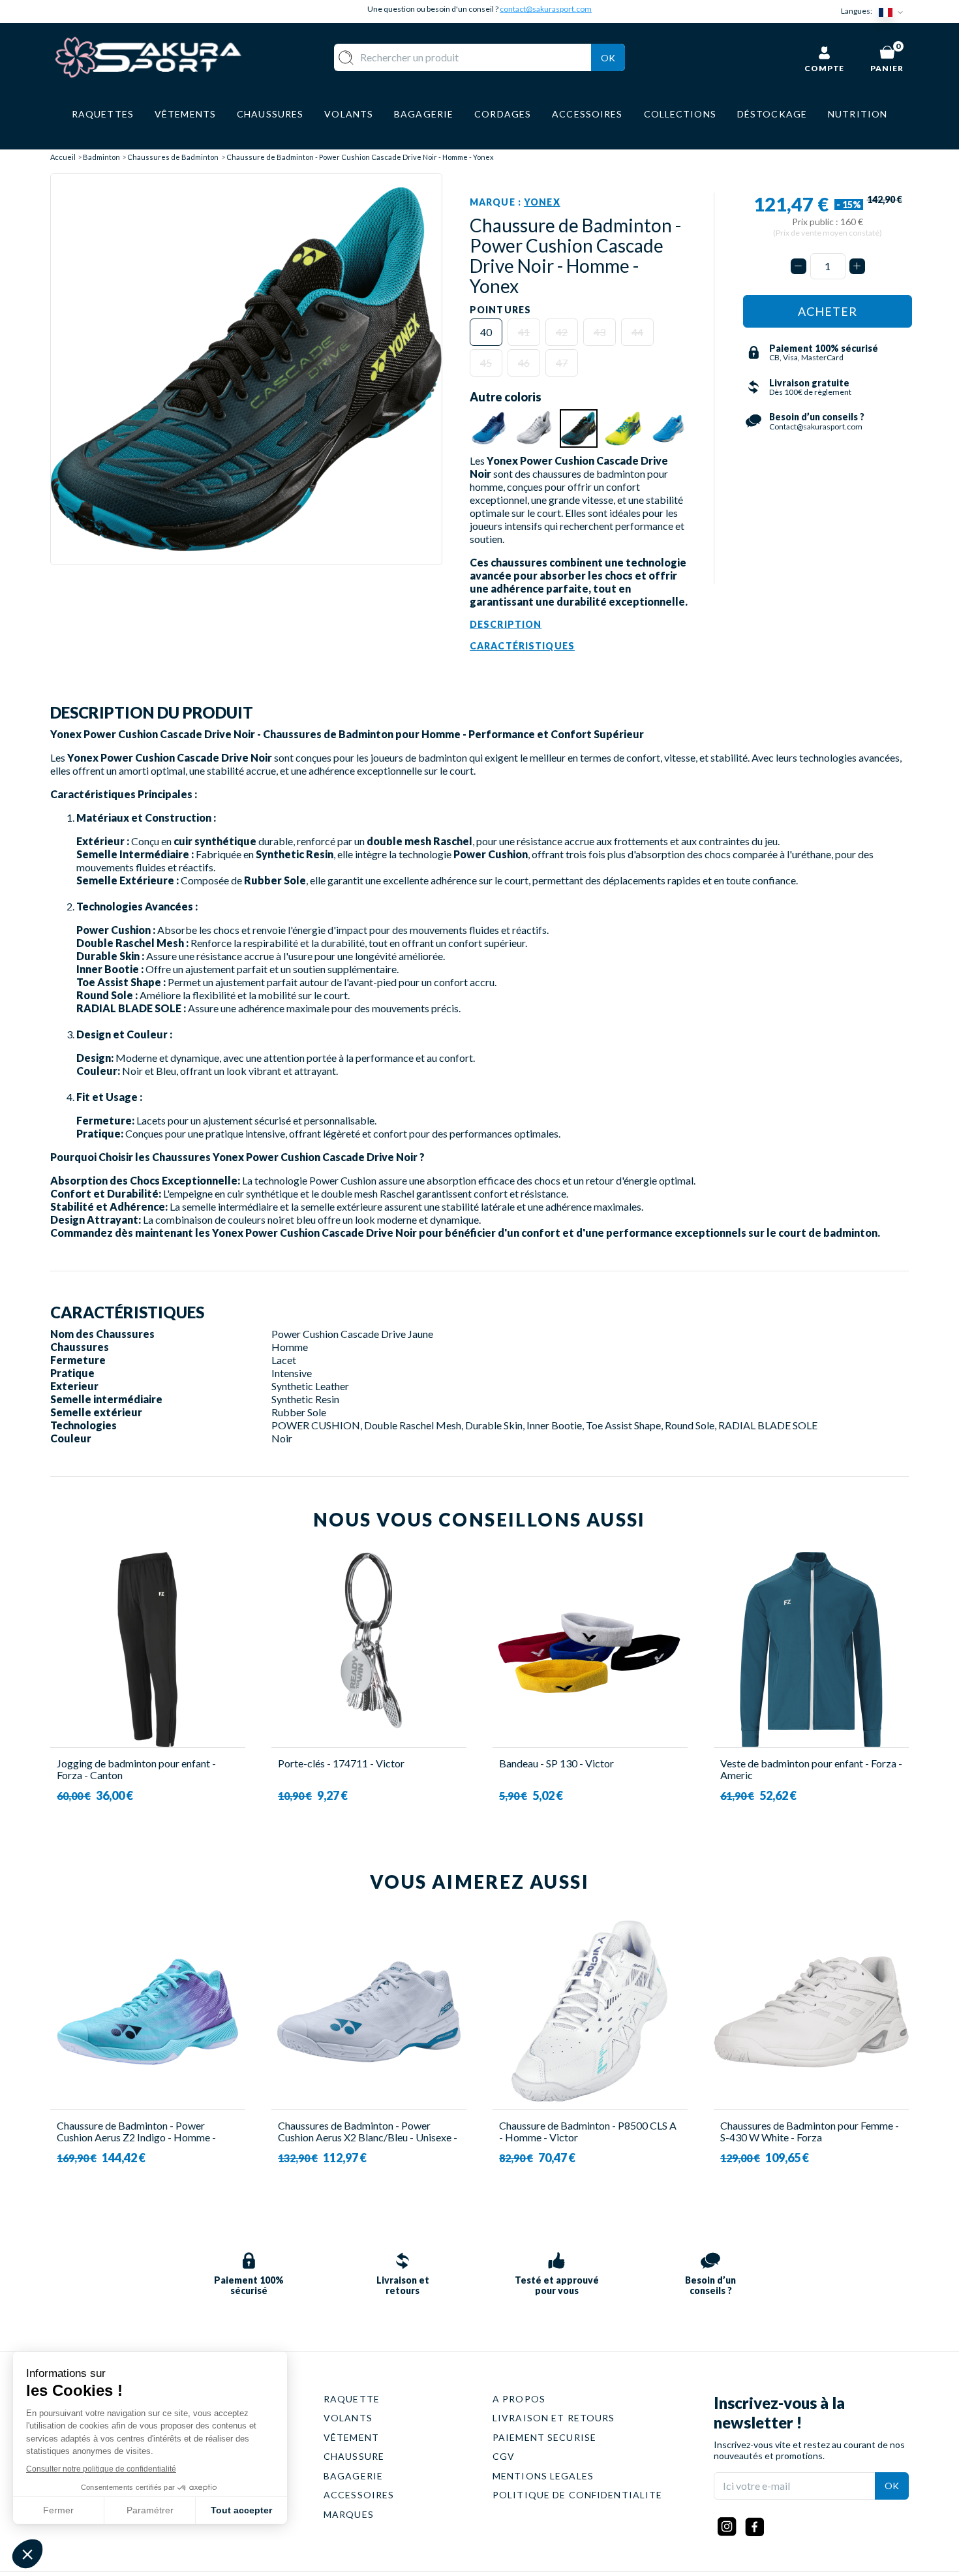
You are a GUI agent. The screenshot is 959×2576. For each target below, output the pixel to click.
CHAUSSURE (354, 2456)
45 (486, 363)
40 (486, 332)
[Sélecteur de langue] (894, 11)
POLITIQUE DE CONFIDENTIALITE (577, 2495)
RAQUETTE (352, 2399)
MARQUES (349, 2514)
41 (524, 332)
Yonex (542, 202)
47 (562, 363)
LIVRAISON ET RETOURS (554, 2418)
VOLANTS (348, 2418)
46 (524, 363)
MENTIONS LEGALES (543, 2476)
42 (562, 332)
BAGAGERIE (353, 2476)
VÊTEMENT (351, 2437)
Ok (608, 58)
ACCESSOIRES (359, 2495)
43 (600, 332)
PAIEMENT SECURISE (544, 2437)
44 (637, 332)
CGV (504, 2456)
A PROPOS (519, 2399)
